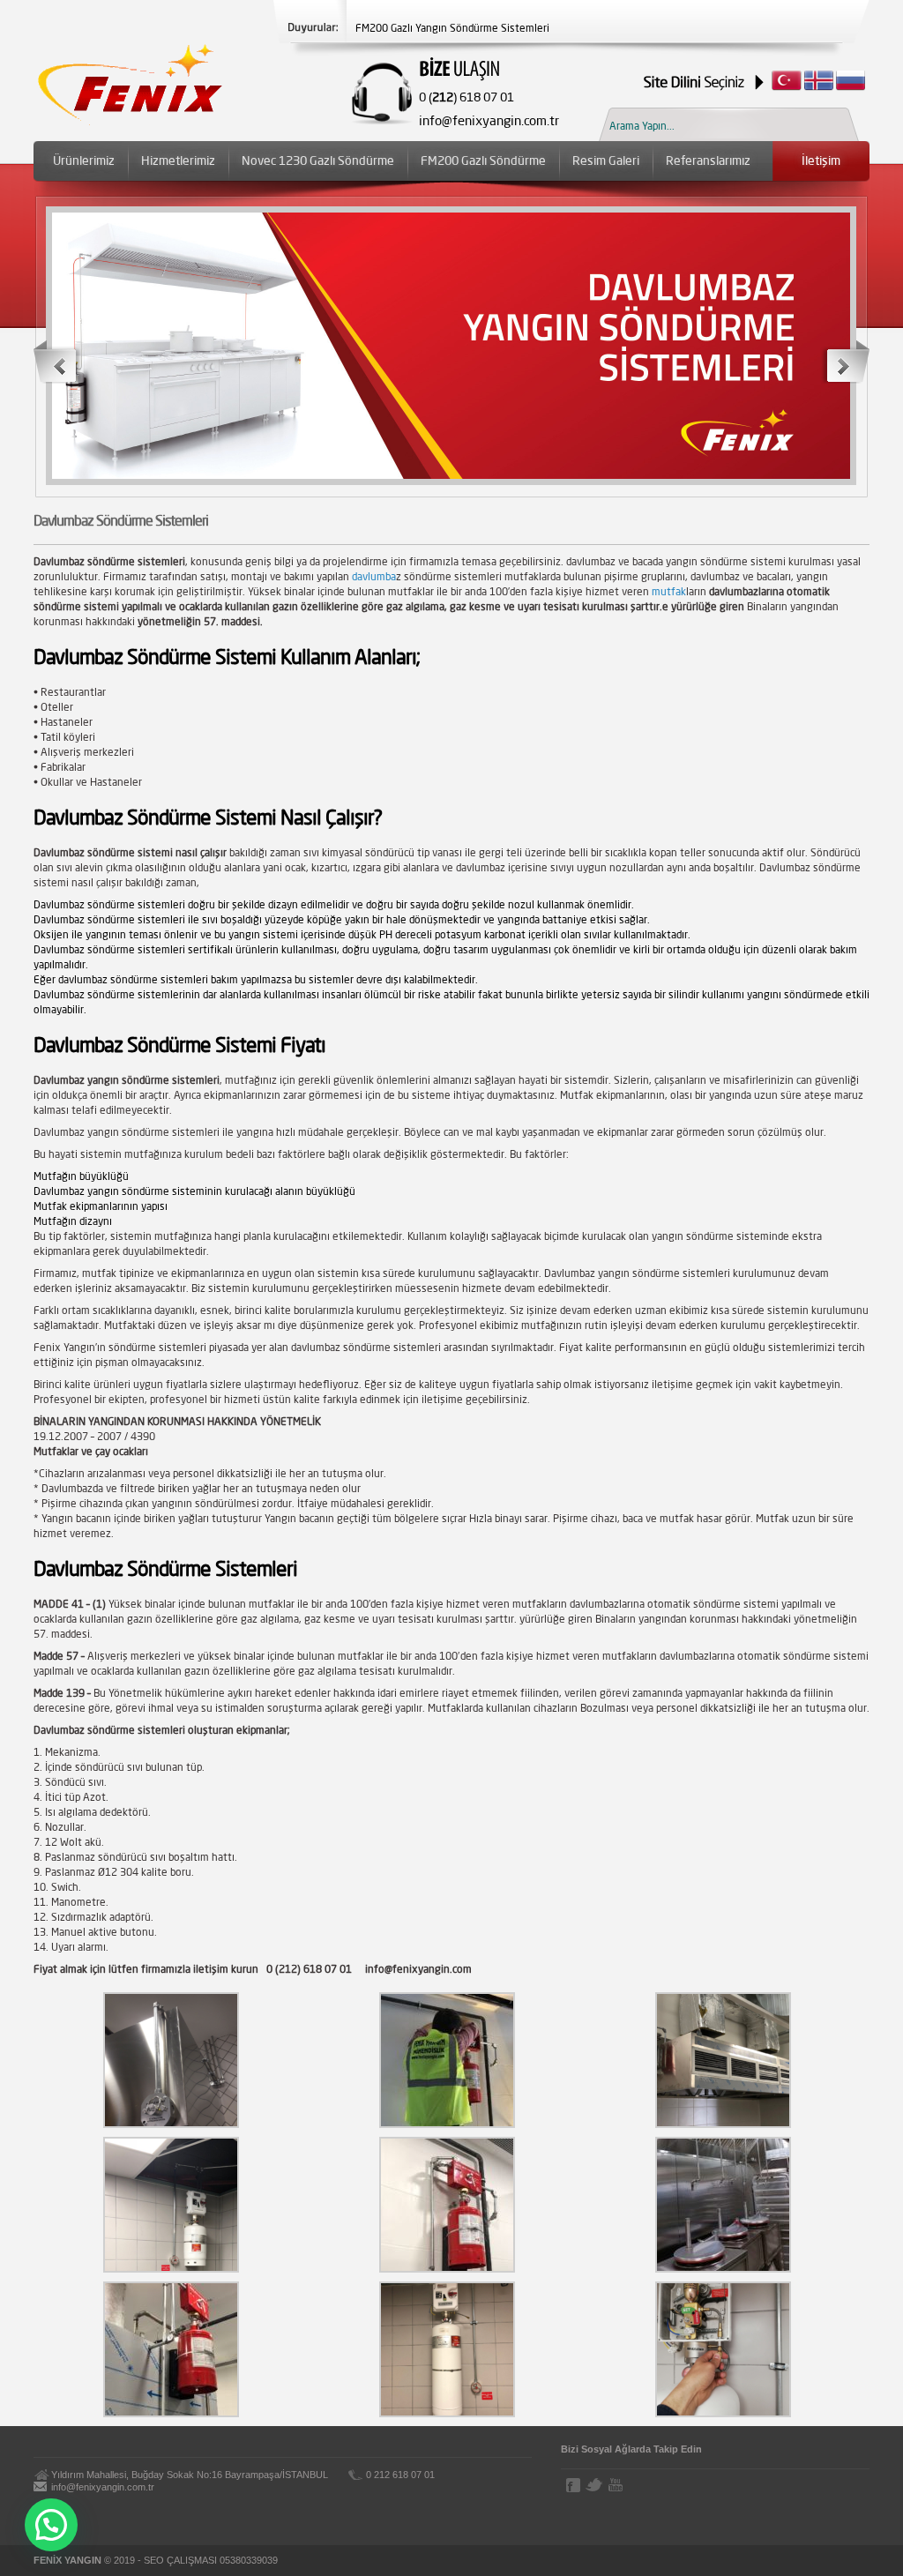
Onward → (845, 362)
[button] (51, 2525)
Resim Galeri (606, 161)
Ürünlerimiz (84, 161)
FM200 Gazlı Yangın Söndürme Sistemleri (452, 28)
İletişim (821, 161)
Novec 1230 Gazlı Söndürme (318, 161)
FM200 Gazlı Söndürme (483, 161)
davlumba (373, 576)
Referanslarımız (708, 161)
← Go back (59, 362)
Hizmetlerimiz (178, 161)
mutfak (669, 591)
